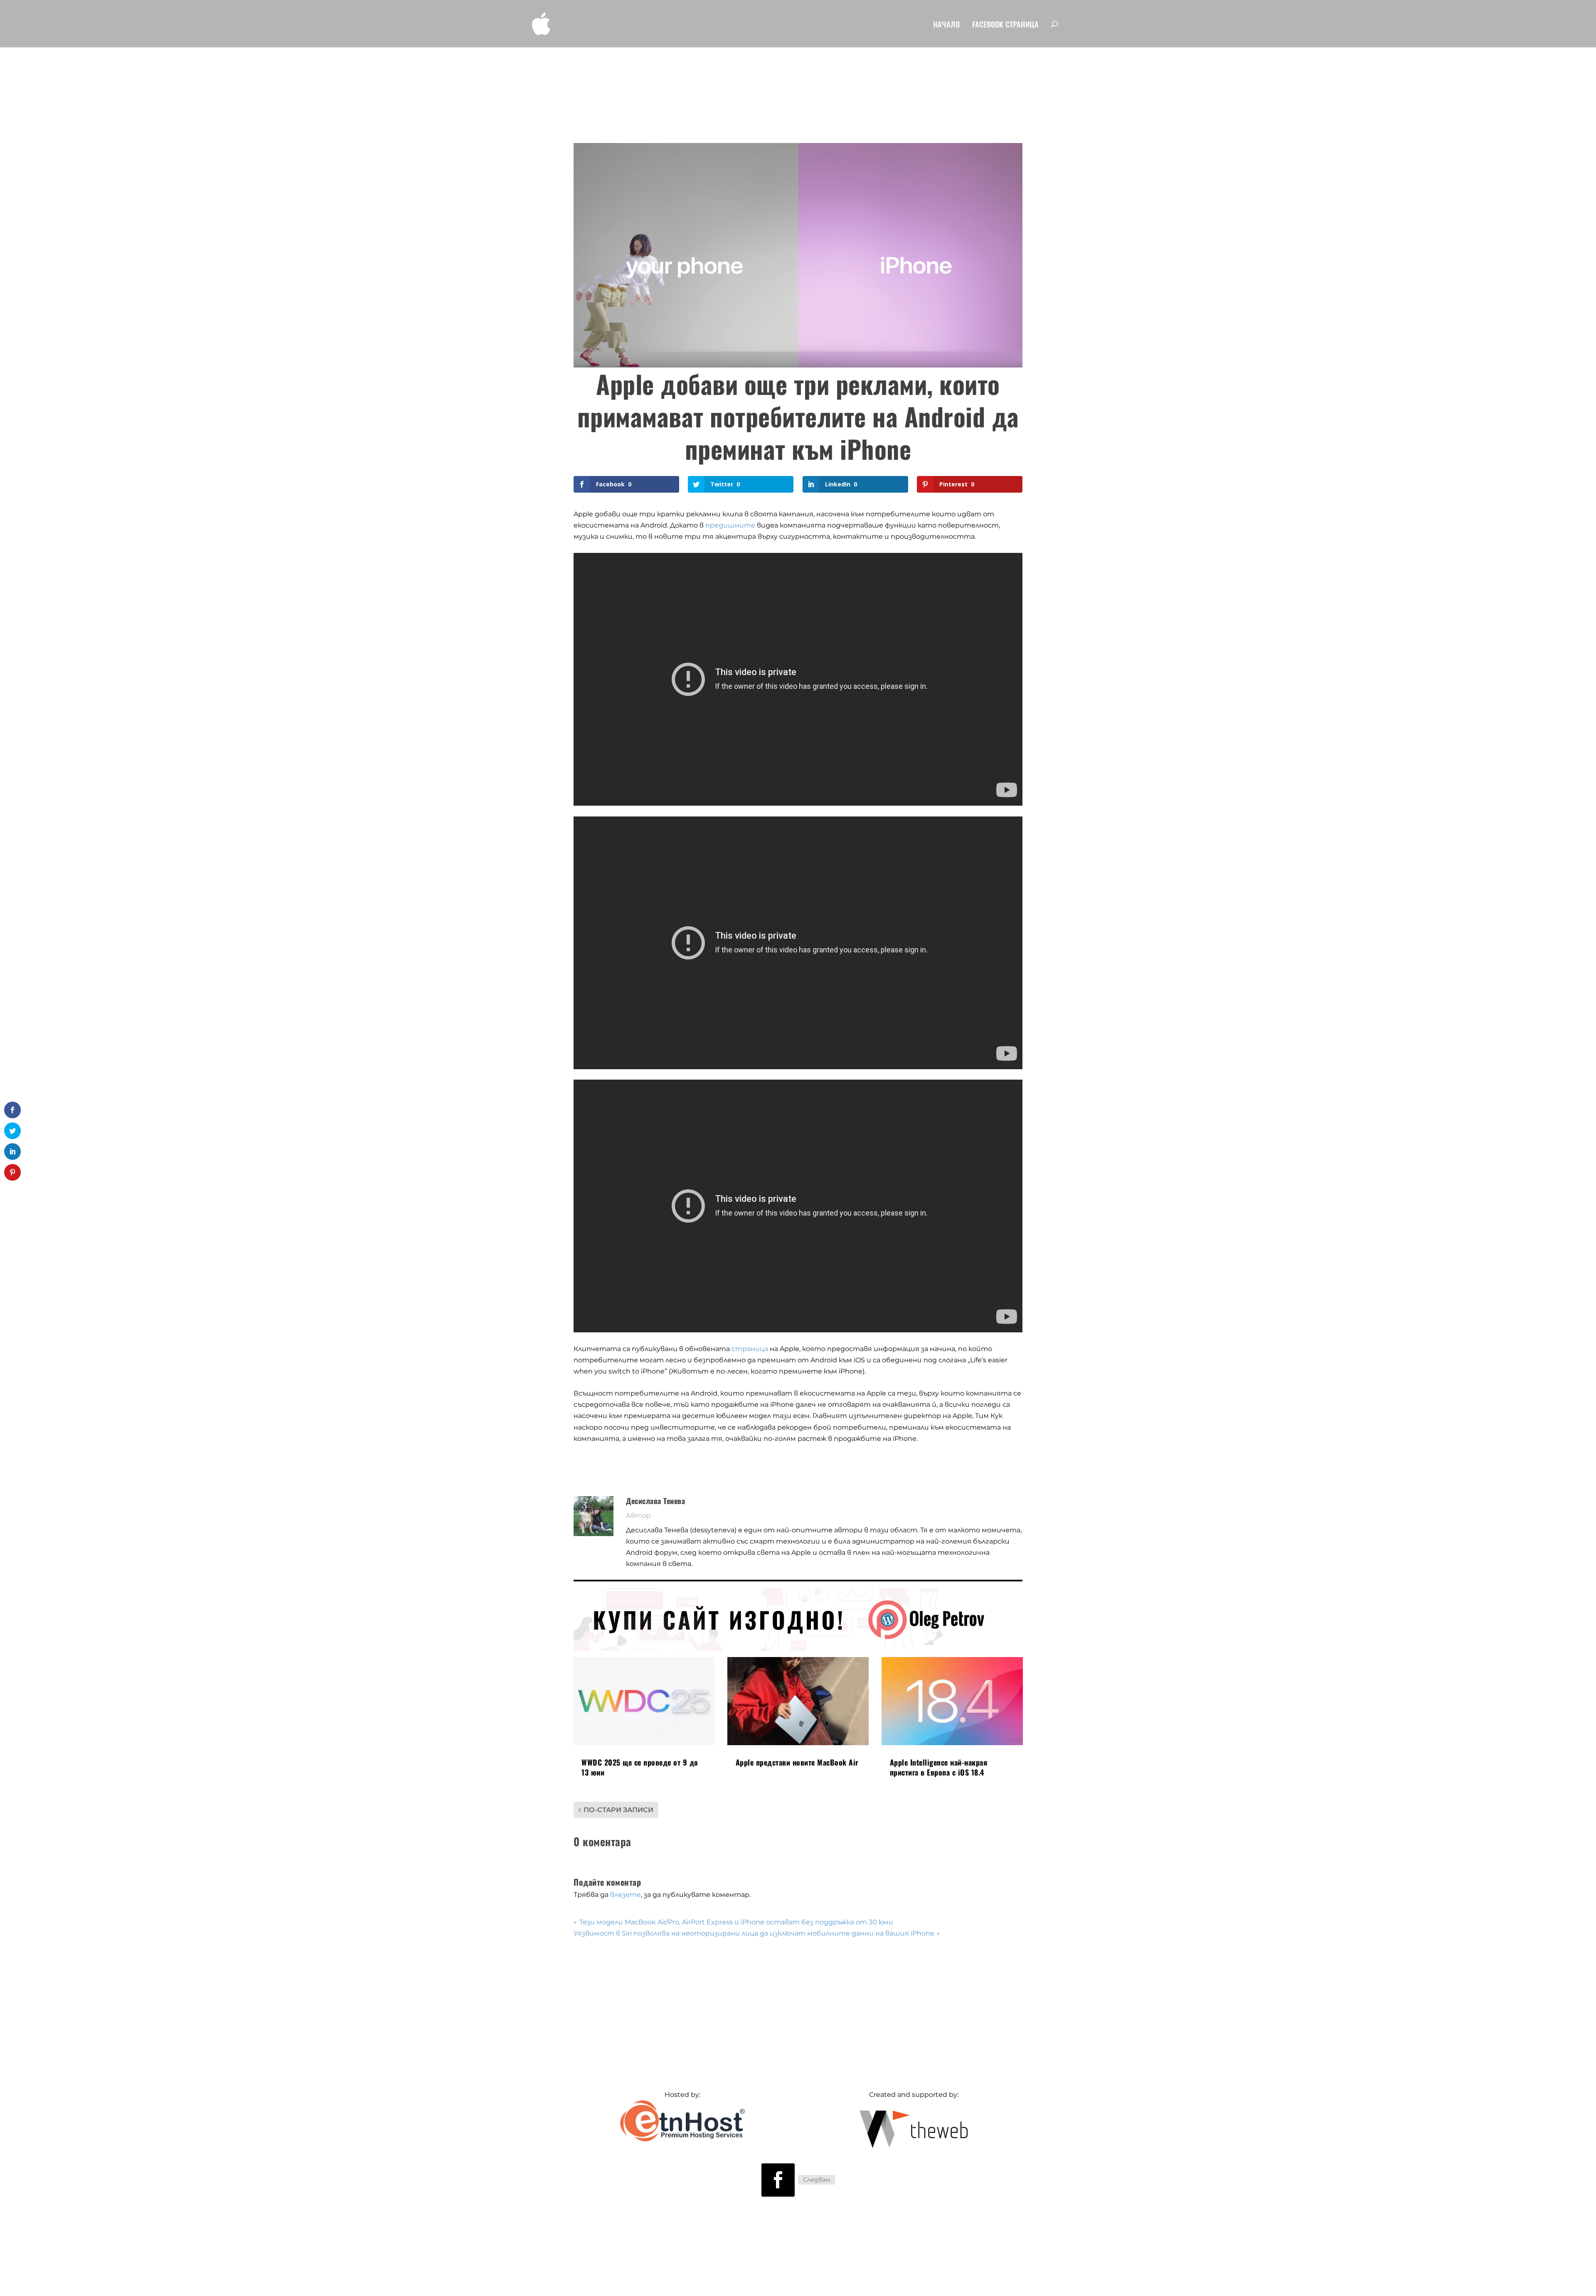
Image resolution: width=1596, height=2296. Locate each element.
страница (750, 1349)
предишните (730, 525)
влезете (626, 1895)
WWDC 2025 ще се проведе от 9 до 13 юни (640, 1767)
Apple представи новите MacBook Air (797, 1762)
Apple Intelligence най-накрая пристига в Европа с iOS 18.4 (939, 1767)
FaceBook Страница (1005, 25)
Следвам (816, 2180)
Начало (946, 25)
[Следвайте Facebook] (778, 2180)
